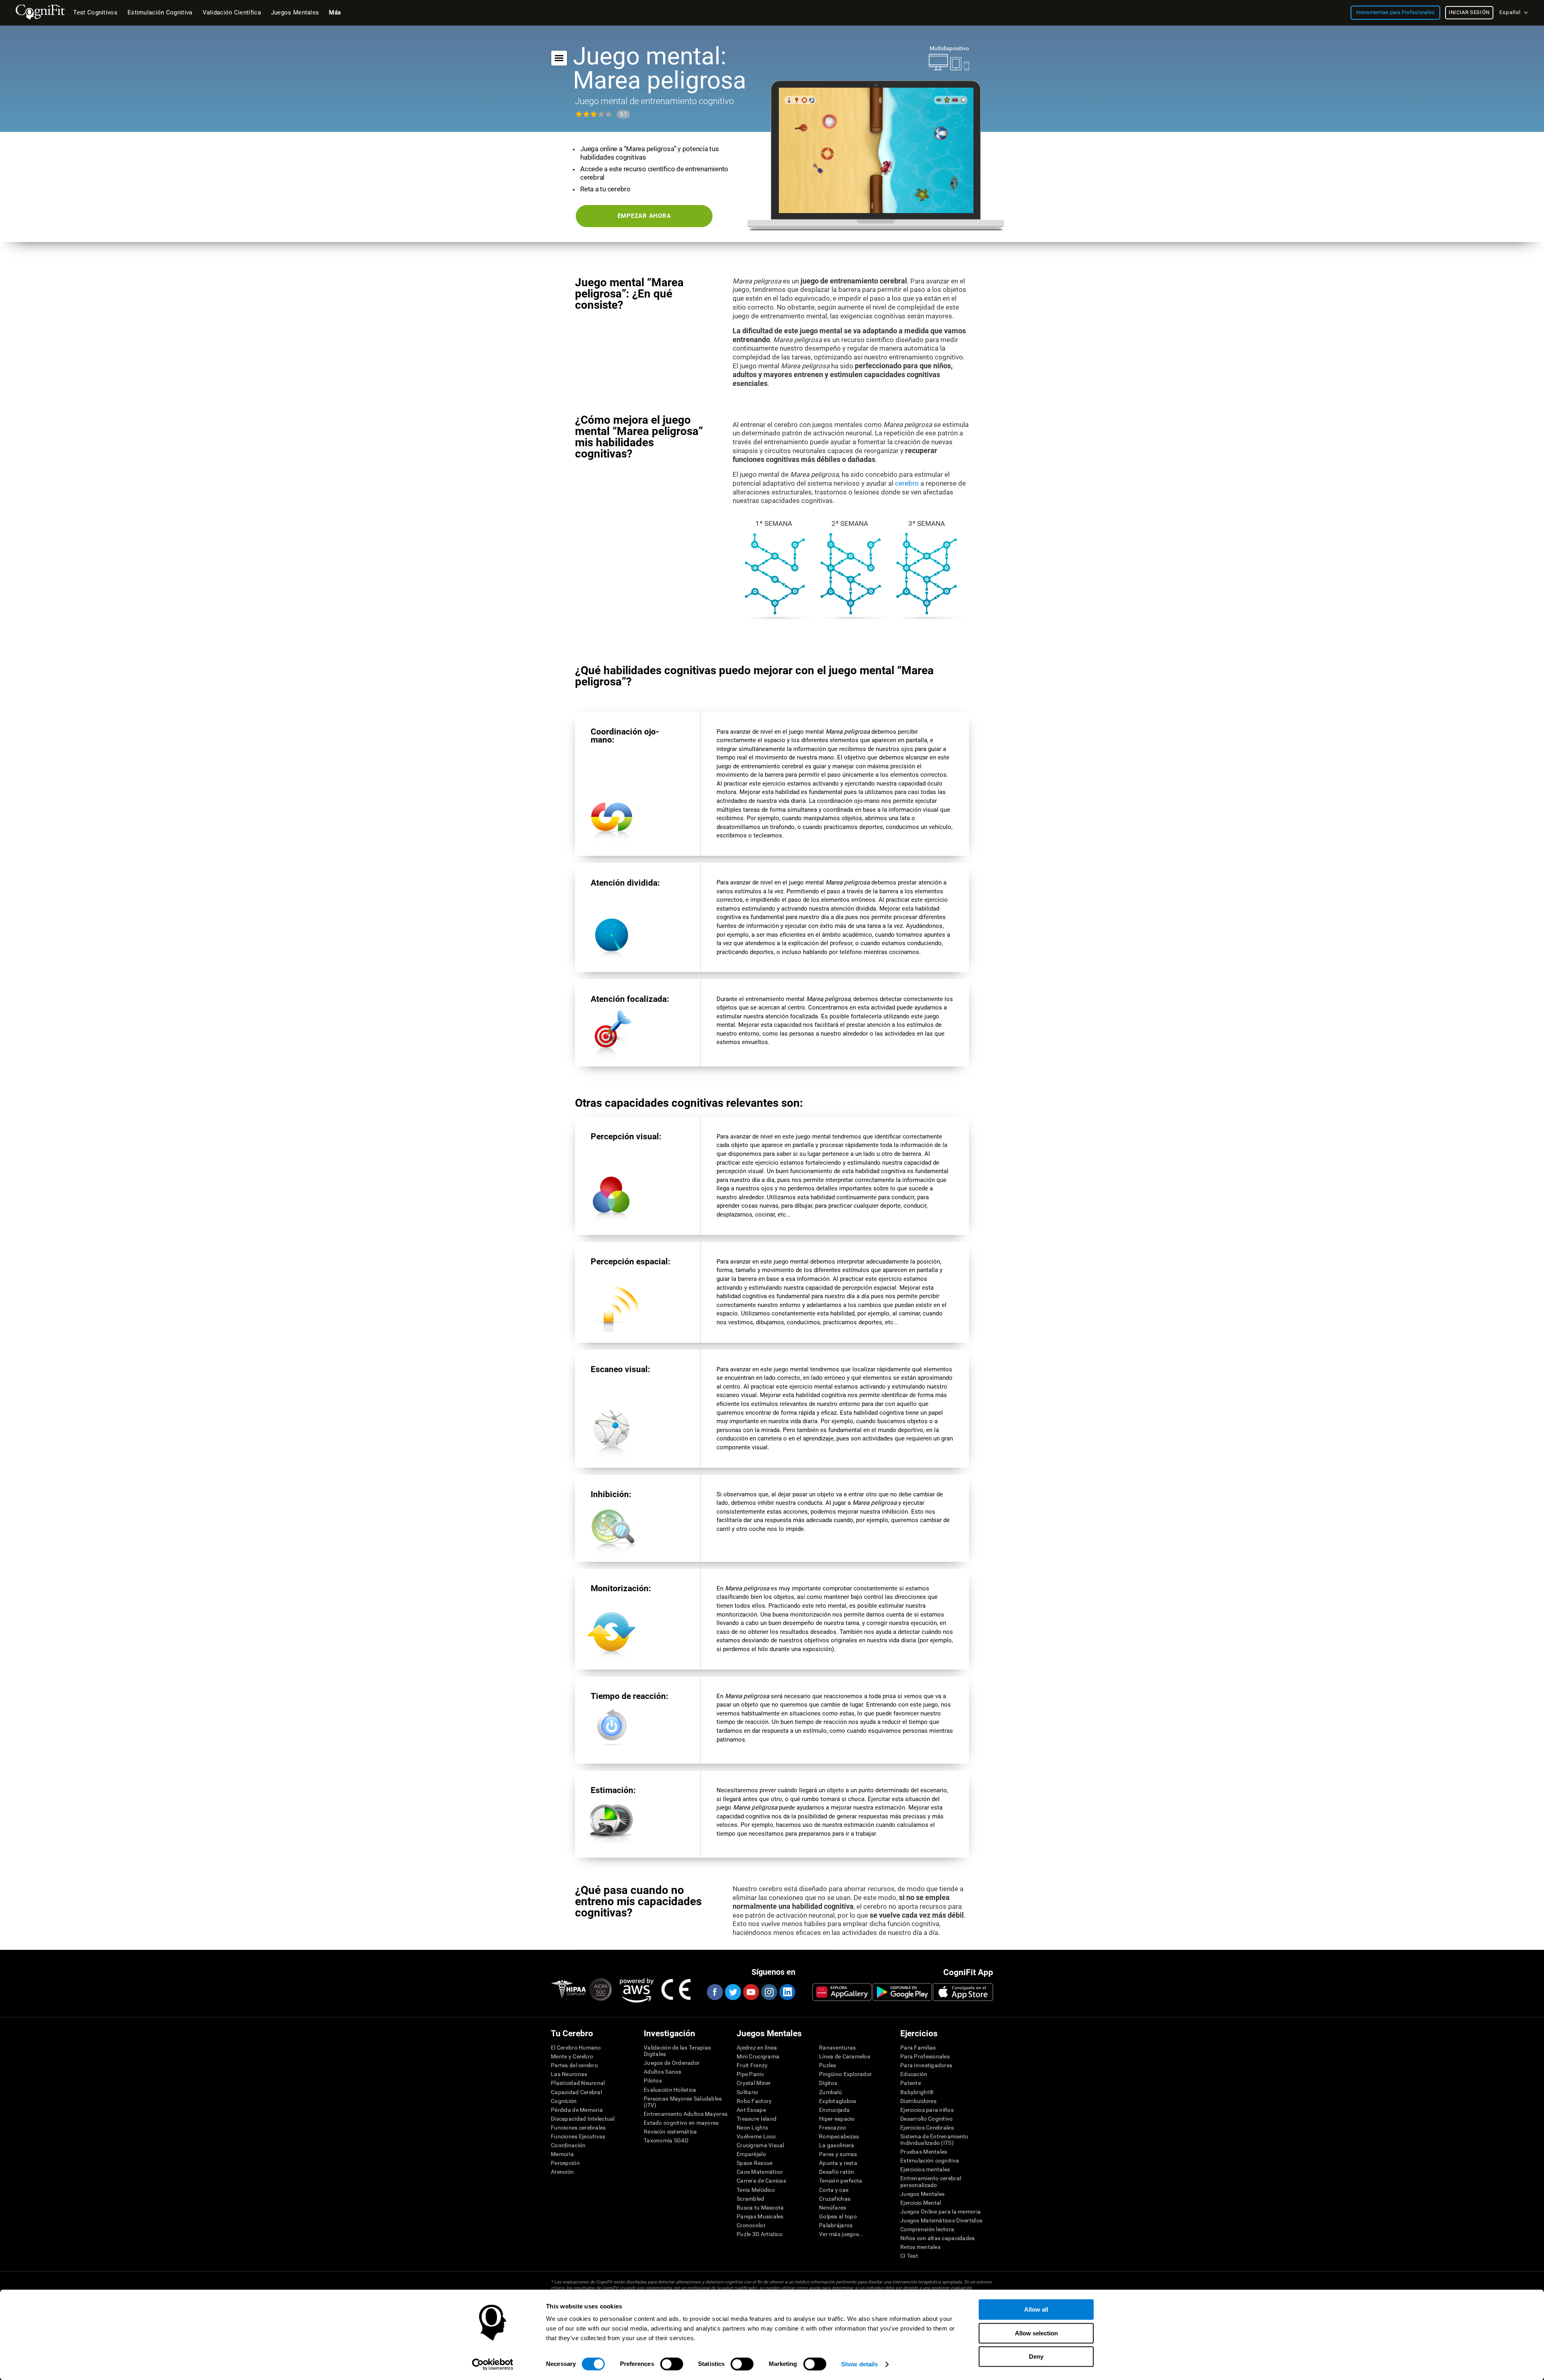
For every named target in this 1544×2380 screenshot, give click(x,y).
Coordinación (568, 2145)
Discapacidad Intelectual (583, 2119)
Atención (562, 2172)
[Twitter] (733, 1992)
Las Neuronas (569, 2074)
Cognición (564, 2101)
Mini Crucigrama (758, 2056)
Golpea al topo (838, 2216)
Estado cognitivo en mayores (681, 2123)
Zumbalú (831, 2092)
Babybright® (917, 2092)
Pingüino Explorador (845, 2074)
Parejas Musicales (760, 2216)
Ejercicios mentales (925, 2169)
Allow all (1036, 2309)
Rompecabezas (839, 2136)
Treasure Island (757, 2119)
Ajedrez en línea (757, 2048)
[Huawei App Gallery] (842, 1992)
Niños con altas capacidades (938, 2238)
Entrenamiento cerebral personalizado (931, 2181)
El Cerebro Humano (576, 2048)
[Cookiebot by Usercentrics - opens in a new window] (493, 2364)
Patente (911, 2083)
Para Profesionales (925, 2056)
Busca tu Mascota (760, 2208)
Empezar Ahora (644, 216)
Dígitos (828, 2083)
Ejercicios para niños (927, 2110)
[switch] (672, 2364)
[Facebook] (715, 1992)
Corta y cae (834, 2190)
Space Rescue (755, 2163)
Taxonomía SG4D (666, 2140)
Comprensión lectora (927, 2229)
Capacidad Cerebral (576, 2092)
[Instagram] (769, 1992)
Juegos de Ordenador (672, 2063)
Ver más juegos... (842, 2234)
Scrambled (750, 2199)
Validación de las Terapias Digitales (677, 2051)
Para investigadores (926, 2065)
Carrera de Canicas (761, 2181)
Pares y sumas (838, 2154)
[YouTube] (751, 1992)
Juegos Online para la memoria (940, 2212)
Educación (914, 2074)
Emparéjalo (751, 2154)
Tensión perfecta (841, 2181)
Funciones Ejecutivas (578, 2136)
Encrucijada (834, 2110)
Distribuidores (918, 2101)
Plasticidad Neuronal (578, 2083)
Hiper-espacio (837, 2119)
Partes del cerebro (574, 2065)
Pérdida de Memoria (577, 2110)
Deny (1036, 2356)
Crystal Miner (754, 2083)
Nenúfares (833, 2208)
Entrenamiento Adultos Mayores (686, 2114)
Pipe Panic (750, 2074)
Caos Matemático (760, 2172)
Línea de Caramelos (845, 2056)
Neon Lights (752, 2128)
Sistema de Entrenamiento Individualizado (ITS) (934, 2140)
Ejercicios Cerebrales (927, 2128)
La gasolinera (837, 2145)
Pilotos (653, 2080)
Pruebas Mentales (924, 2152)
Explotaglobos (838, 2101)
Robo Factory (754, 2101)
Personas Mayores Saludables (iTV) (683, 2102)
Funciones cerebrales (578, 2128)
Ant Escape (751, 2110)
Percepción (565, 2163)
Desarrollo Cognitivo (927, 2119)
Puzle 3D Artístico (760, 2234)
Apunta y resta (838, 2163)
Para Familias (918, 2048)
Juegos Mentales (922, 2194)
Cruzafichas (835, 2199)
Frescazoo (833, 2128)
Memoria (562, 2154)
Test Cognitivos (95, 12)
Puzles (828, 2065)
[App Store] (963, 1992)
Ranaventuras (837, 2048)
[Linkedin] (787, 1992)
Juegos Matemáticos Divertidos (941, 2220)
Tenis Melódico (756, 2190)
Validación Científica (232, 12)
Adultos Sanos (663, 2072)
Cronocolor (751, 2225)
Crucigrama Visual (761, 2145)
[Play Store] (902, 1992)
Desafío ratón (837, 2172)
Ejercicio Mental (921, 2203)
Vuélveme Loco (756, 2136)
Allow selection (1036, 2333)
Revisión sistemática (670, 2132)
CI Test (909, 2256)
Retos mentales (920, 2247)
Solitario (747, 2092)
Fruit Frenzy (752, 2065)
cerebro (907, 483)
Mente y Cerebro (572, 2056)
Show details (859, 2364)
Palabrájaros (836, 2225)
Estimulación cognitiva (930, 2160)
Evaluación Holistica (670, 2090)
